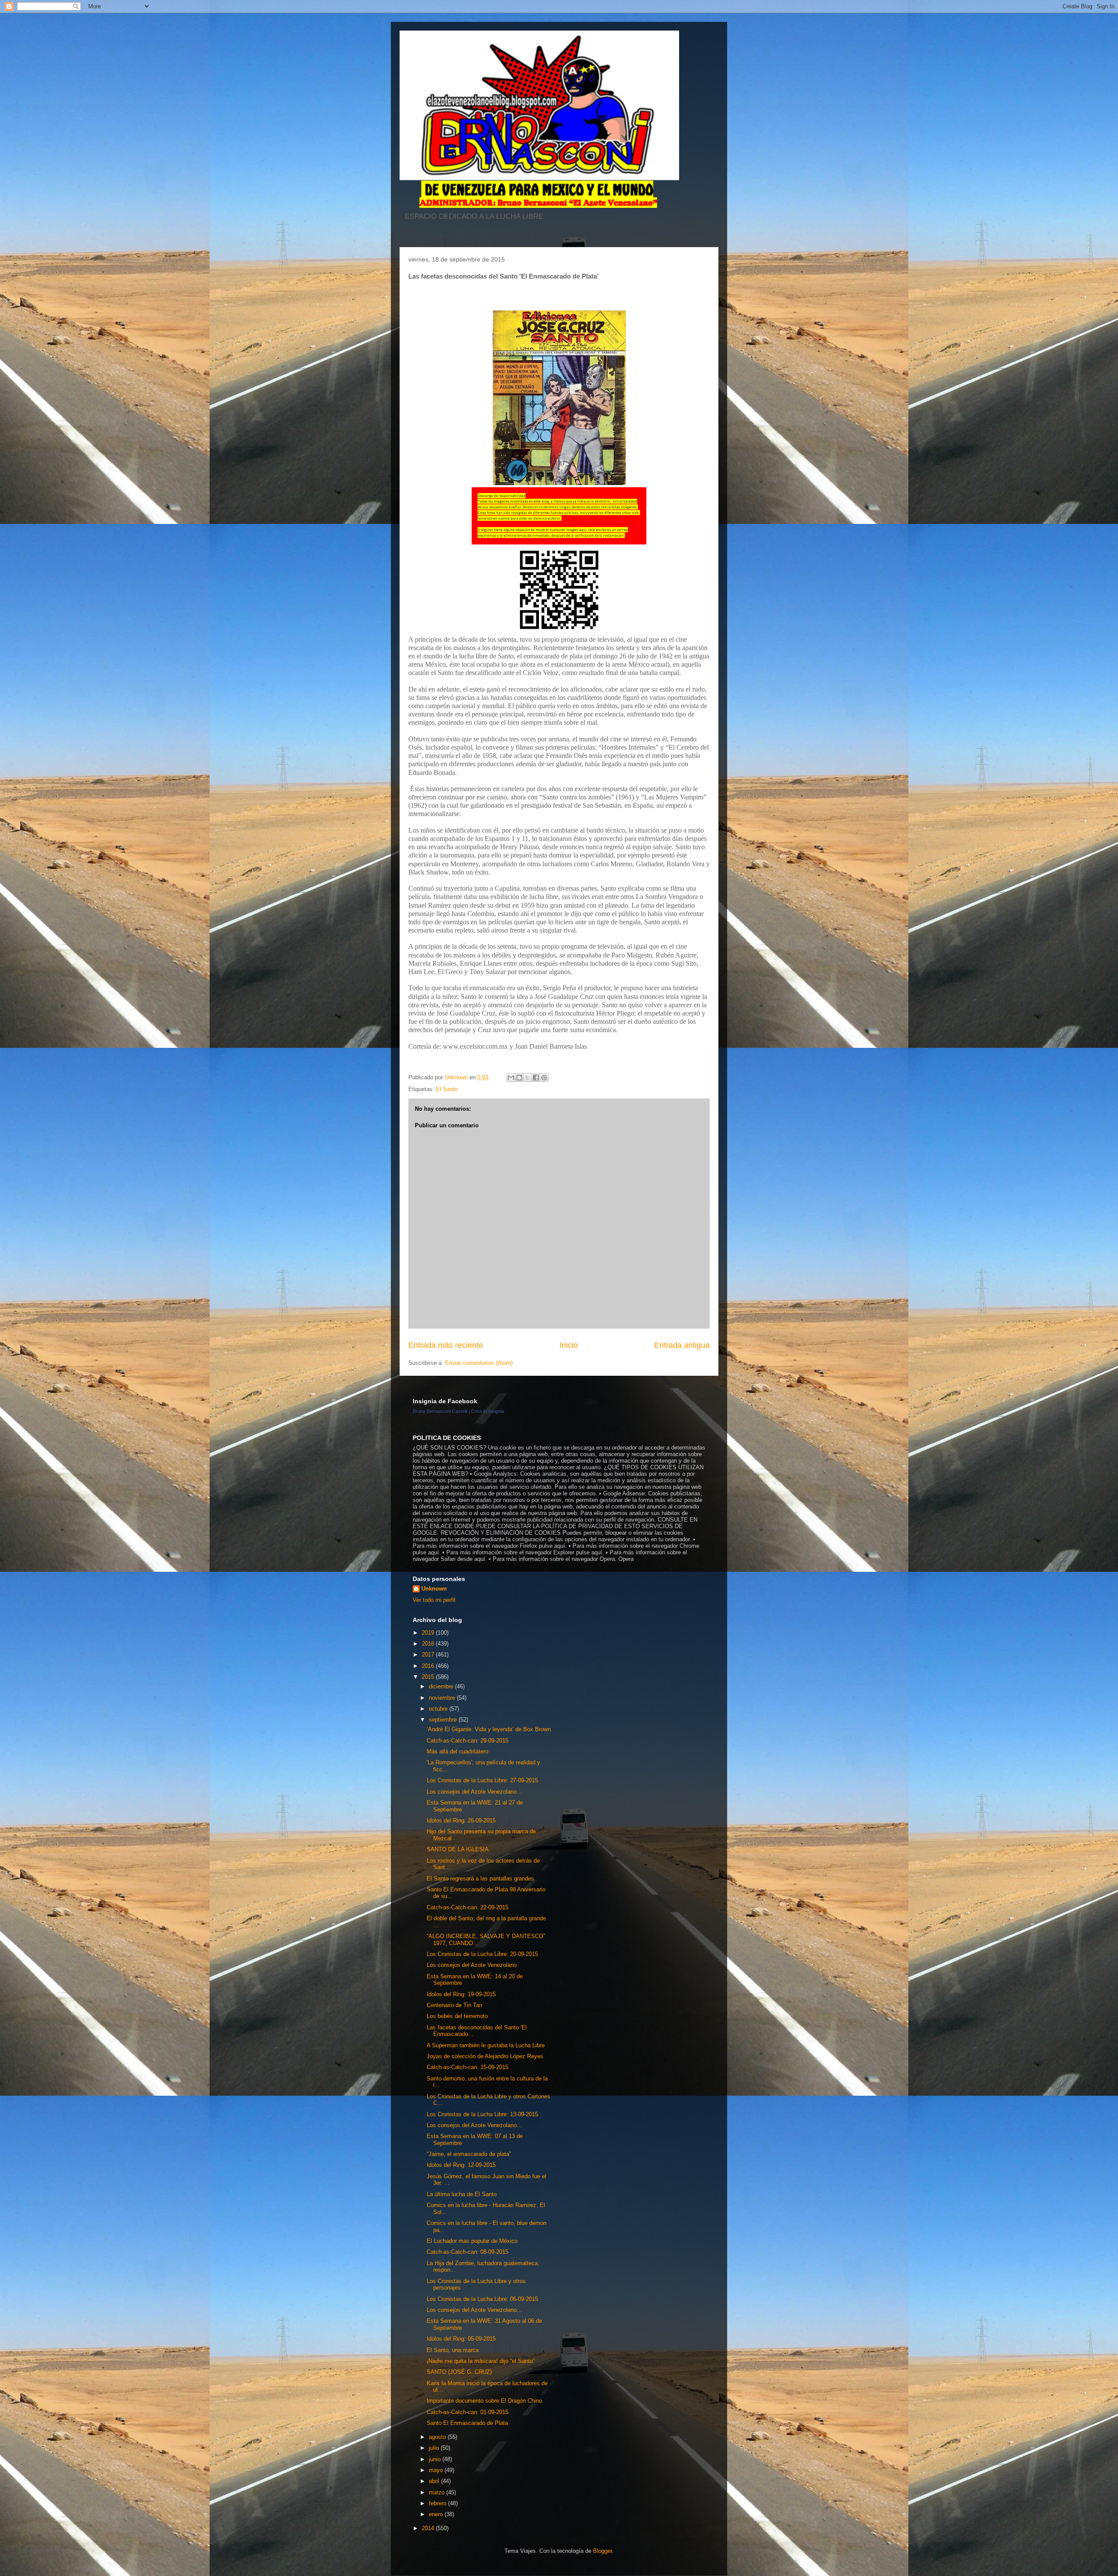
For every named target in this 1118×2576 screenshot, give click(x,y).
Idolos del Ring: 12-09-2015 (461, 2165)
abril (435, 2481)
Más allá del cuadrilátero (457, 1751)
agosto (438, 2437)
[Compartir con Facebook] (536, 1078)
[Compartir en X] (528, 1078)
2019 (429, 1633)
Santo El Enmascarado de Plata (467, 2423)
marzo (438, 2492)
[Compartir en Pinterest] (544, 1078)
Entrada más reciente (446, 1345)
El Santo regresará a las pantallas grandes (480, 1879)
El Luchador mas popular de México (472, 2241)
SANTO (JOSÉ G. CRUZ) (459, 2372)
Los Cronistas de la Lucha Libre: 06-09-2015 (482, 2299)
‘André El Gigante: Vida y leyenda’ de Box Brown (489, 1729)
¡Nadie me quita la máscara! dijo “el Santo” (481, 2361)
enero (437, 2514)
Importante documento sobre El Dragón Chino (484, 2401)
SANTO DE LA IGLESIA (458, 1849)
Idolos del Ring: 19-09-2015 (461, 1994)
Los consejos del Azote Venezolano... (474, 1792)
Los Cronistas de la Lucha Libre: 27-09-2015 (482, 1780)
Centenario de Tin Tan (454, 2005)
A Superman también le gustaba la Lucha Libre (486, 2045)
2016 (429, 1666)
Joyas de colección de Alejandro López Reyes (485, 2056)
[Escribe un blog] (519, 1078)
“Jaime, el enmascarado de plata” (469, 2154)
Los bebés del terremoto (457, 2016)
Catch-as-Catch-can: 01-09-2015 (468, 2412)
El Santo (447, 1089)
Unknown (434, 1589)
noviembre (443, 1698)
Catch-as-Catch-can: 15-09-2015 (468, 2067)
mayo (437, 2470)
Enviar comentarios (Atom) (479, 1363)
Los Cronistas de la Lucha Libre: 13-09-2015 (482, 2114)
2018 (429, 1644)
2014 (429, 2528)
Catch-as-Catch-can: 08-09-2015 (468, 2252)
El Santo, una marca (453, 2350)
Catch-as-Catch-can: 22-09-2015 (468, 1907)
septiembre (444, 1720)
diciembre (442, 1686)
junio (436, 2459)
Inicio (569, 1345)
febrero (438, 2503)
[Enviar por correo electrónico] (511, 1078)
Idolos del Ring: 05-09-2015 (461, 2339)
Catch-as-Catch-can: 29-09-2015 (468, 1741)
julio (435, 2448)
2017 (429, 1655)
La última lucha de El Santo (462, 2194)
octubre (439, 1709)
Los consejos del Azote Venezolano (472, 1965)
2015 (429, 1677)
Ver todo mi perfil (434, 1600)
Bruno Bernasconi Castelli (440, 1411)
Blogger (602, 2551)
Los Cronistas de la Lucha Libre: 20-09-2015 (482, 1954)
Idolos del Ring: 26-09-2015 (461, 1820)
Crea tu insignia (488, 1411)
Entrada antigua (682, 1345)
